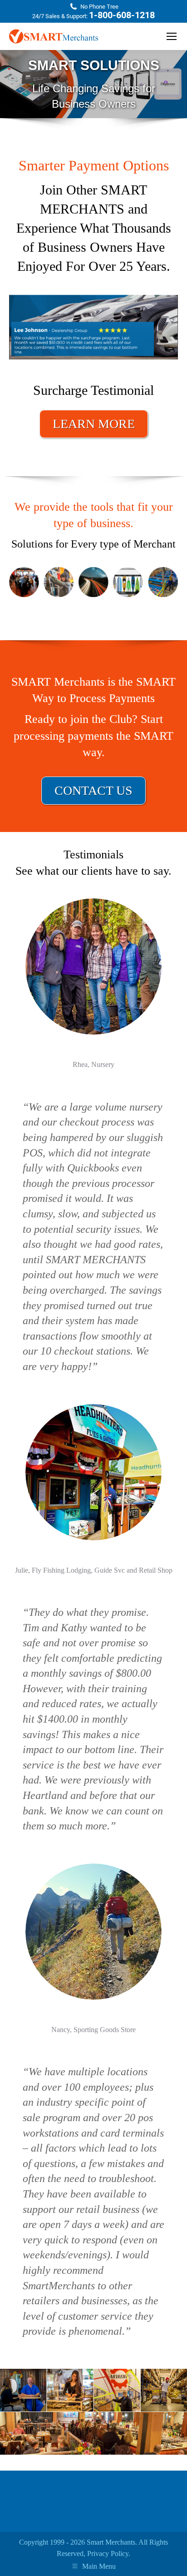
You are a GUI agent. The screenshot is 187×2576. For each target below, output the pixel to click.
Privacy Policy (108, 2554)
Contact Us (93, 790)
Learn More (94, 424)
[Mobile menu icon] (172, 36)
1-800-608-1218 (122, 15)
